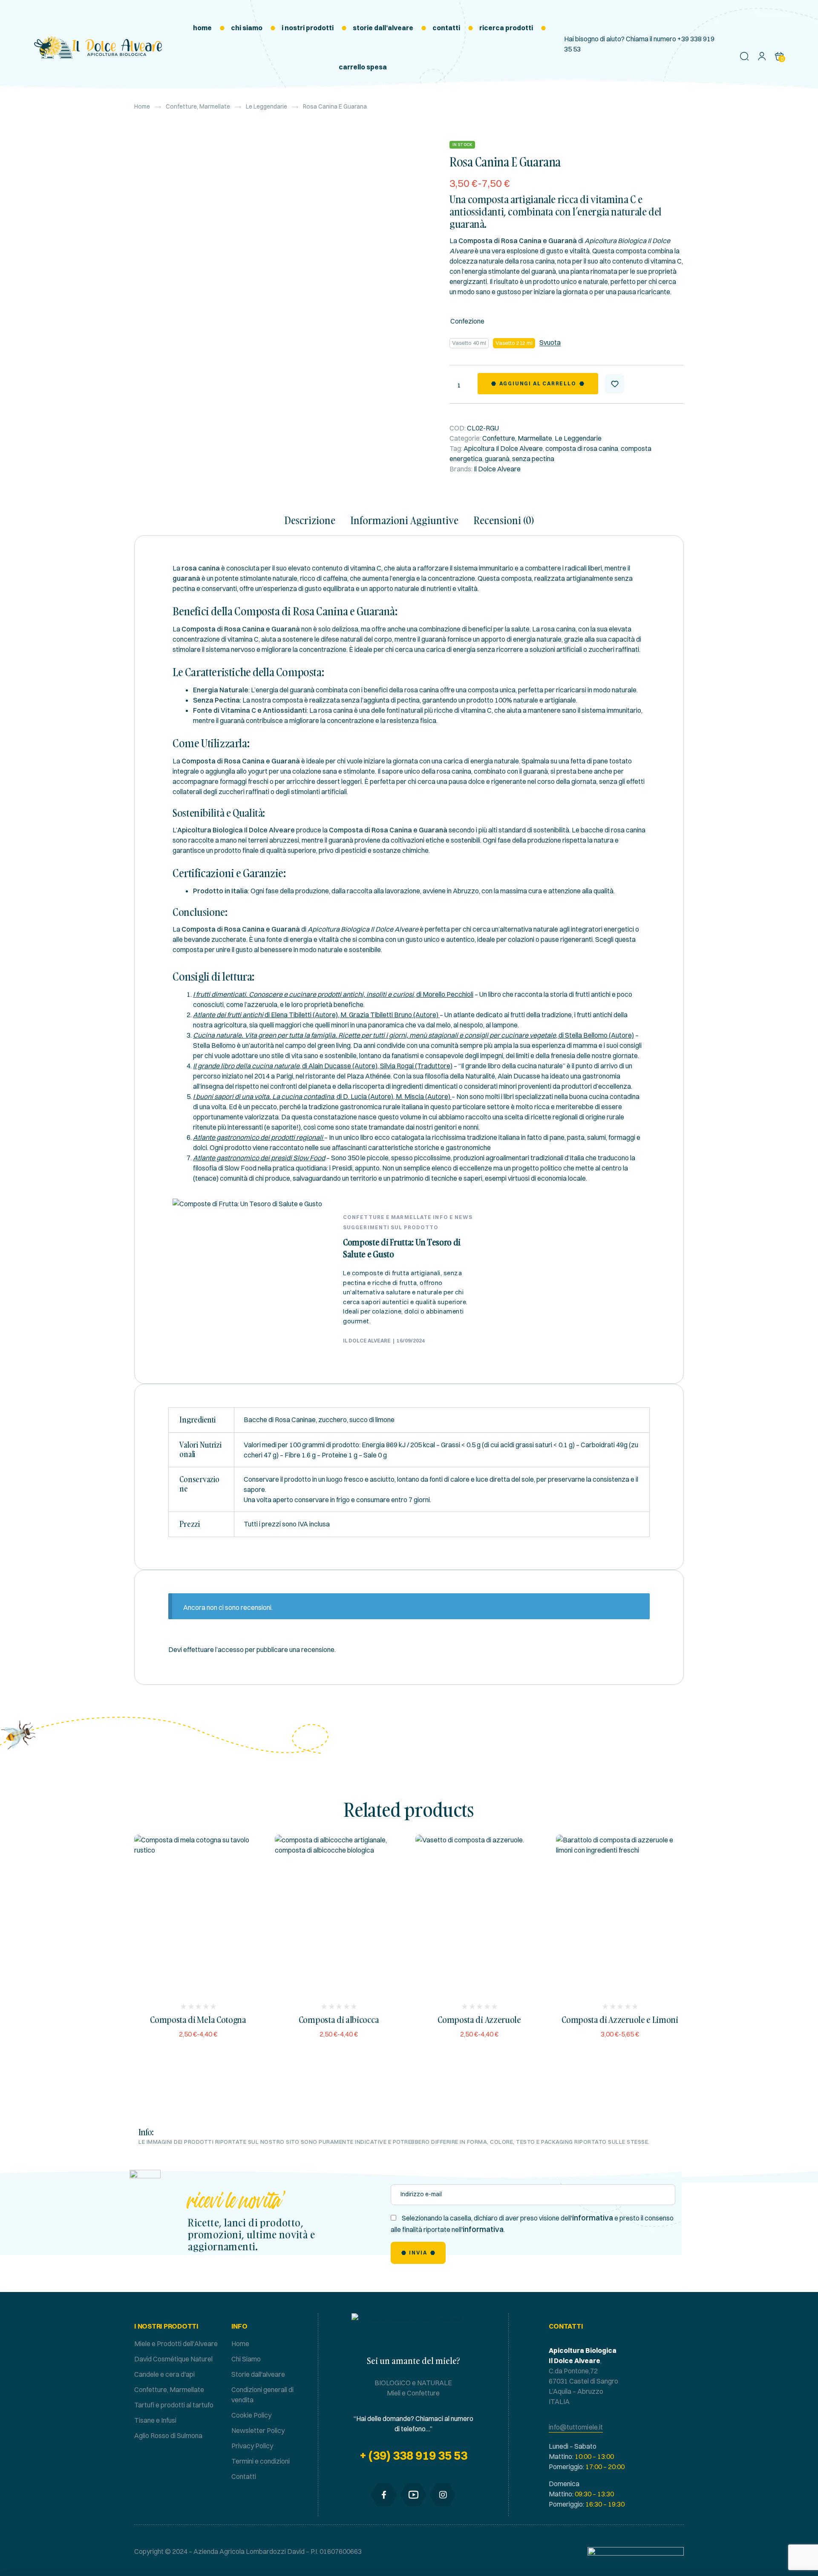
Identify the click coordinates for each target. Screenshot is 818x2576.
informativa (593, 2218)
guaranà (497, 459)
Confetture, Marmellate (198, 106)
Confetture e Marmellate (387, 1217)
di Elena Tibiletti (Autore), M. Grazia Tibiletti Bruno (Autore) (316, 1015)
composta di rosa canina (582, 448)
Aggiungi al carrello (538, 383)
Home (142, 106)
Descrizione (310, 521)
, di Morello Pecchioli (333, 994)
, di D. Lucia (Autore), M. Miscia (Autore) (322, 1096)
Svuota (550, 343)
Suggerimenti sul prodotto (391, 1227)
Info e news (453, 1217)
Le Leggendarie (266, 106)
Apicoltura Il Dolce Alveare (503, 448)
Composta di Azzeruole (479, 2019)
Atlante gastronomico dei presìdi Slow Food (259, 1158)
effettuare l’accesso (213, 1649)
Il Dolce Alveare (497, 469)
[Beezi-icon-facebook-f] (384, 2495)
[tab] (314, 525)
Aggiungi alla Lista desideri (615, 384)
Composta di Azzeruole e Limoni (620, 2019)
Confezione (467, 321)
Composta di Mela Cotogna (198, 2019)
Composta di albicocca (339, 2019)
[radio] (469, 343)
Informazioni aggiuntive (405, 521)
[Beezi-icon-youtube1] (413, 2495)
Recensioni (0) (504, 521)
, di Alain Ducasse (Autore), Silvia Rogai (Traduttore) (323, 1066)
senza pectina (533, 459)
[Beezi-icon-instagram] (443, 2495)
